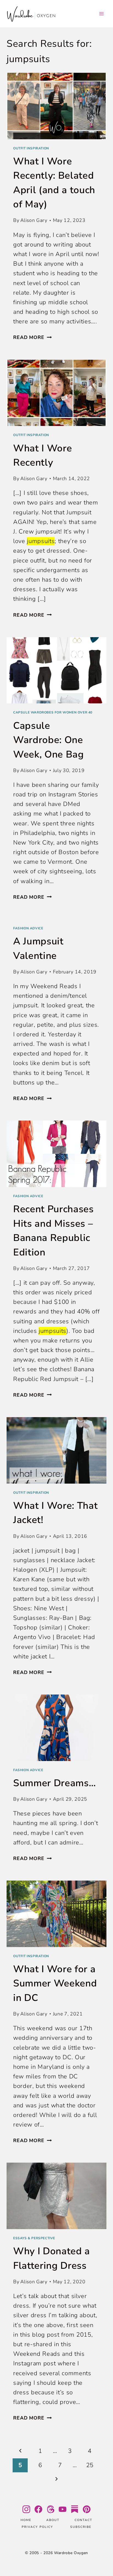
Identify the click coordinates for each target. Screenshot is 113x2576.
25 (90, 2465)
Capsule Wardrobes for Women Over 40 (53, 712)
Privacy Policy (37, 2527)
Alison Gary (34, 220)
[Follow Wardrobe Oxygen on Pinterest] (87, 2509)
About (53, 2520)
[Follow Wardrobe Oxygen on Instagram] (26, 2509)
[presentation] (56, 106)
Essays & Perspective (34, 2238)
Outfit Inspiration (31, 148)
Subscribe (81, 2527)
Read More (32, 337)
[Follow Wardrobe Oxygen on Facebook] (38, 2509)
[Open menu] (101, 14)
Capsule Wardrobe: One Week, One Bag (49, 740)
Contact (84, 2520)
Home (26, 2520)
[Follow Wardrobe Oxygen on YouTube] (63, 2509)
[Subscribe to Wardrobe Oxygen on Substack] (75, 2509)
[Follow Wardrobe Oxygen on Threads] (50, 2509)
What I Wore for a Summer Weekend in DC (55, 1983)
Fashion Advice (28, 928)
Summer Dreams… (54, 1783)
